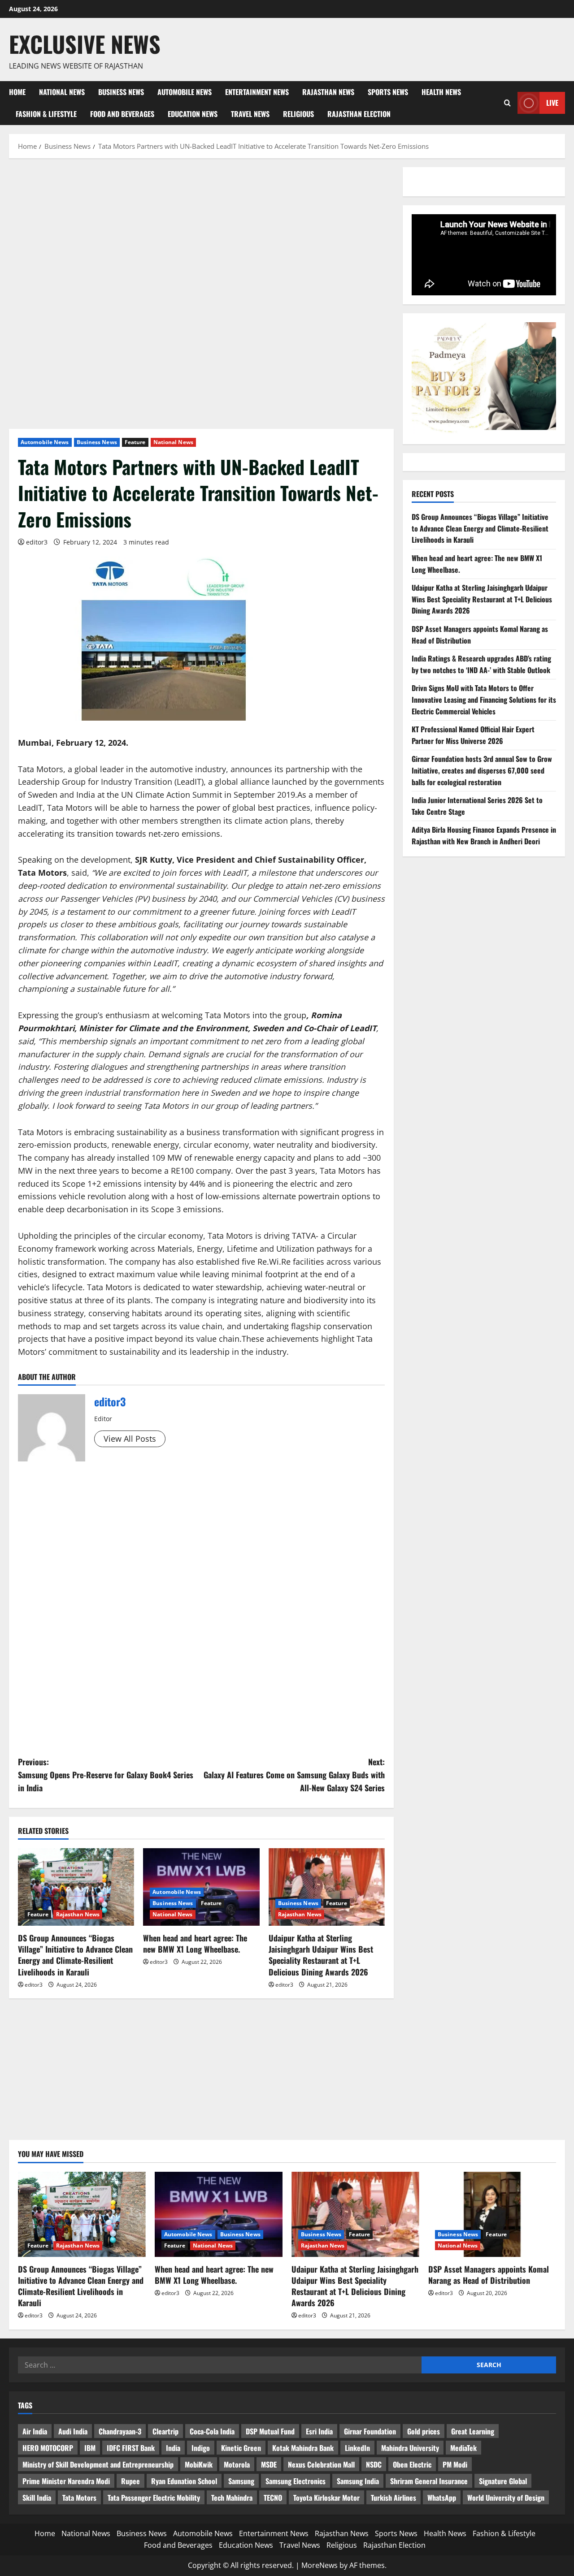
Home (17, 92)
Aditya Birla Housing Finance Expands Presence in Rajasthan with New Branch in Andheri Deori (484, 835)
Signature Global (503, 2481)
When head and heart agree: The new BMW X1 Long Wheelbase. (195, 1943)
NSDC (374, 2464)
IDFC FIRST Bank (131, 2448)
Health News (441, 92)
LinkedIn (357, 2448)
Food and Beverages (122, 114)
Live (552, 103)
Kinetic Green (241, 2448)
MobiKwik (199, 2464)
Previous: (106, 1775)
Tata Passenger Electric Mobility (154, 2498)
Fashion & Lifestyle (46, 114)
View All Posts (130, 1439)
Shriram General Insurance (429, 2481)
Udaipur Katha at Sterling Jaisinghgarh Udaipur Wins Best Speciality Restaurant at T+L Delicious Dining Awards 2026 (321, 1955)
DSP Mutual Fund (270, 2431)
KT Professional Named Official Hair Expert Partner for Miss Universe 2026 (473, 735)
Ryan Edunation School (184, 2481)
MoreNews (320, 2565)
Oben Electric (412, 2464)
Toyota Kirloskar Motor (326, 2498)
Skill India (37, 2498)
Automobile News (185, 92)
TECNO (273, 2498)
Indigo (201, 2448)
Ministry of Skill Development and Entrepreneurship (98, 2464)
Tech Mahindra (232, 2498)
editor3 (37, 542)
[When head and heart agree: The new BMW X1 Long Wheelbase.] (219, 2214)
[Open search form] (507, 103)
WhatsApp (442, 2498)
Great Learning (473, 2431)
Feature (135, 442)
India (173, 2448)
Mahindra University (410, 2448)
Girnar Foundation (370, 2431)
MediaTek (463, 2448)
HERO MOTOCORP (48, 2448)
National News (62, 92)
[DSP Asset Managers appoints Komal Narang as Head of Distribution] (492, 2214)
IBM (90, 2448)
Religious (298, 114)
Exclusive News (85, 43)
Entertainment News (257, 92)
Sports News (388, 92)
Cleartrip (165, 2431)
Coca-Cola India (212, 2431)
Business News (121, 92)
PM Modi (455, 2464)
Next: (294, 1775)
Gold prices (424, 2431)
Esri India (319, 2431)
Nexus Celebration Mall (321, 2464)
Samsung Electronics (296, 2481)
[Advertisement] (201, 233)
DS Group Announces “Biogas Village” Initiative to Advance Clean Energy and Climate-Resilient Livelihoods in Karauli (75, 1955)
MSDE (269, 2464)
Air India (35, 2431)
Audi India (73, 2431)
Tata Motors (79, 2498)
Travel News (250, 114)
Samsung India (358, 2481)
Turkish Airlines (394, 2498)
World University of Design (506, 2498)
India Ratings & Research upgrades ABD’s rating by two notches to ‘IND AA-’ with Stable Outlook (481, 664)
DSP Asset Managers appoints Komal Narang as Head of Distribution (489, 2275)
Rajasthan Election (359, 114)
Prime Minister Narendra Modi (66, 2481)
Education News (193, 114)
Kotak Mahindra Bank (303, 2448)
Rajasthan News (328, 92)
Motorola (237, 2464)
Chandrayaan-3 (120, 2431)
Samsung (241, 2481)
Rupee (130, 2481)
